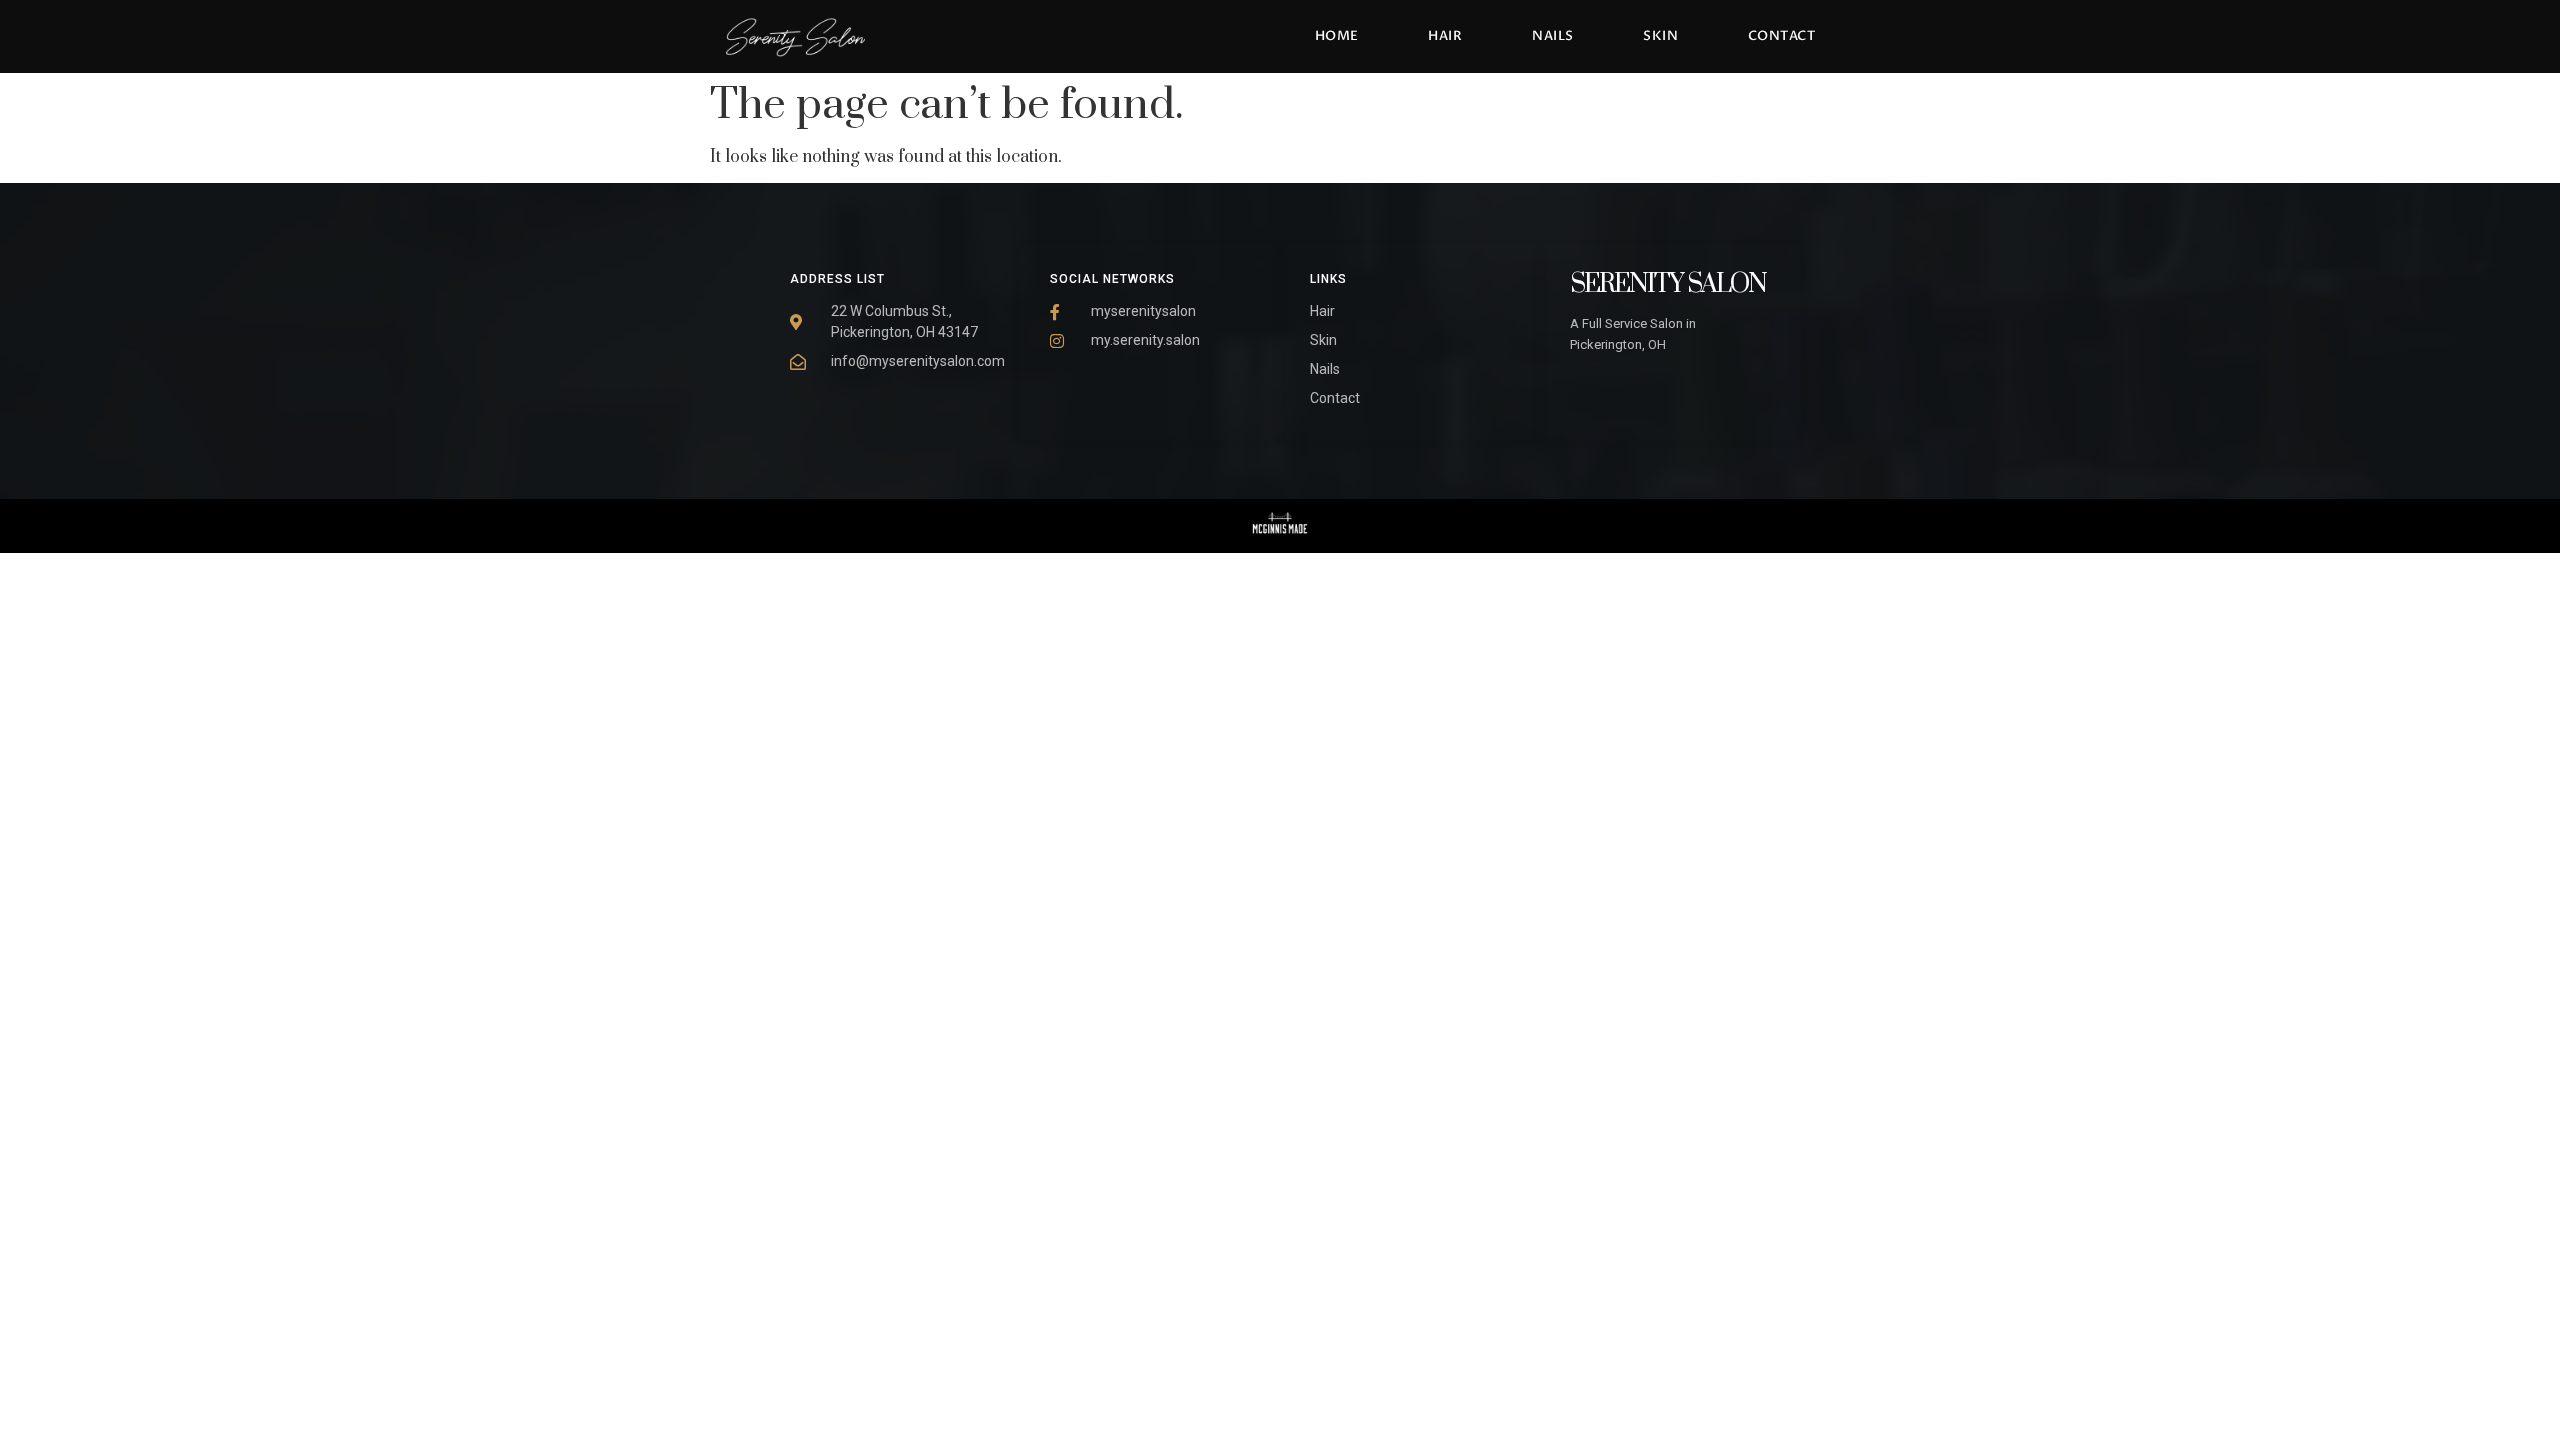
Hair (1445, 36)
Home (1337, 36)
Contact (1782, 36)
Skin (1660, 36)
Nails (1553, 36)
